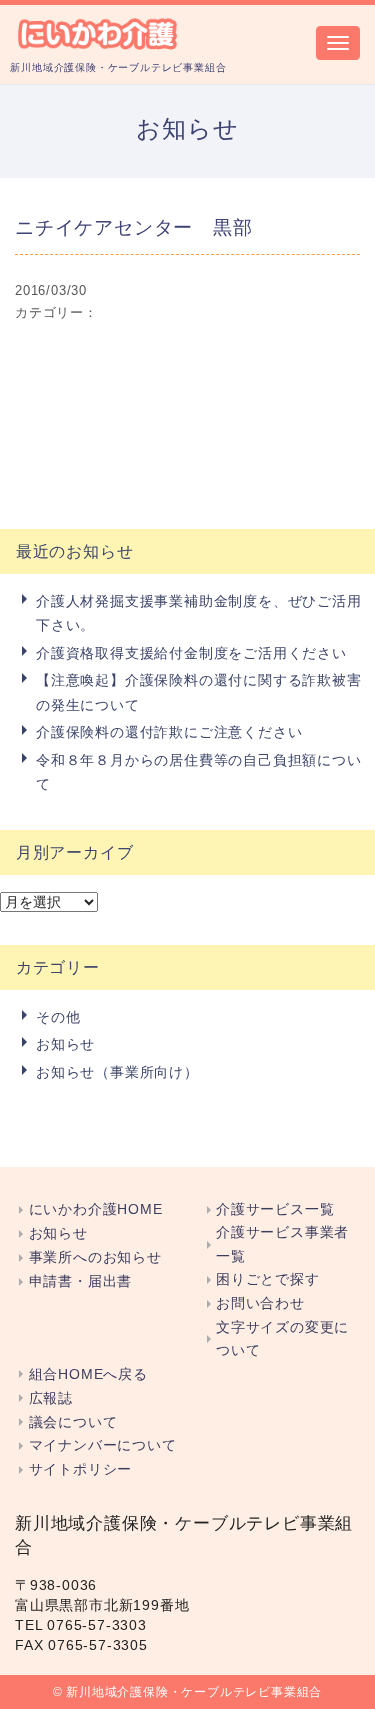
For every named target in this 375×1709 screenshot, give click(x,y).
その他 (58, 1017)
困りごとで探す (268, 1279)
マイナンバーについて (103, 1445)
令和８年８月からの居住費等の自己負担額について (199, 772)
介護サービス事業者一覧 (282, 1244)
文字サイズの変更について (282, 1339)
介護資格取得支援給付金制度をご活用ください (191, 653)
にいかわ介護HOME (96, 1209)
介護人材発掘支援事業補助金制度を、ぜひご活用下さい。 (199, 613)
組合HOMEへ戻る (88, 1374)
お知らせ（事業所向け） (117, 1072)
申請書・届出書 (80, 1281)
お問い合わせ (260, 1303)
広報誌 (51, 1398)
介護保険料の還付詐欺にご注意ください (169, 732)
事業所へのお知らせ (95, 1257)
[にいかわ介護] (98, 31)
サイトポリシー (80, 1469)
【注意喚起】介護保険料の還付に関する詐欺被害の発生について (199, 692)
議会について (73, 1422)
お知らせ (65, 1044)
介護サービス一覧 (275, 1209)
